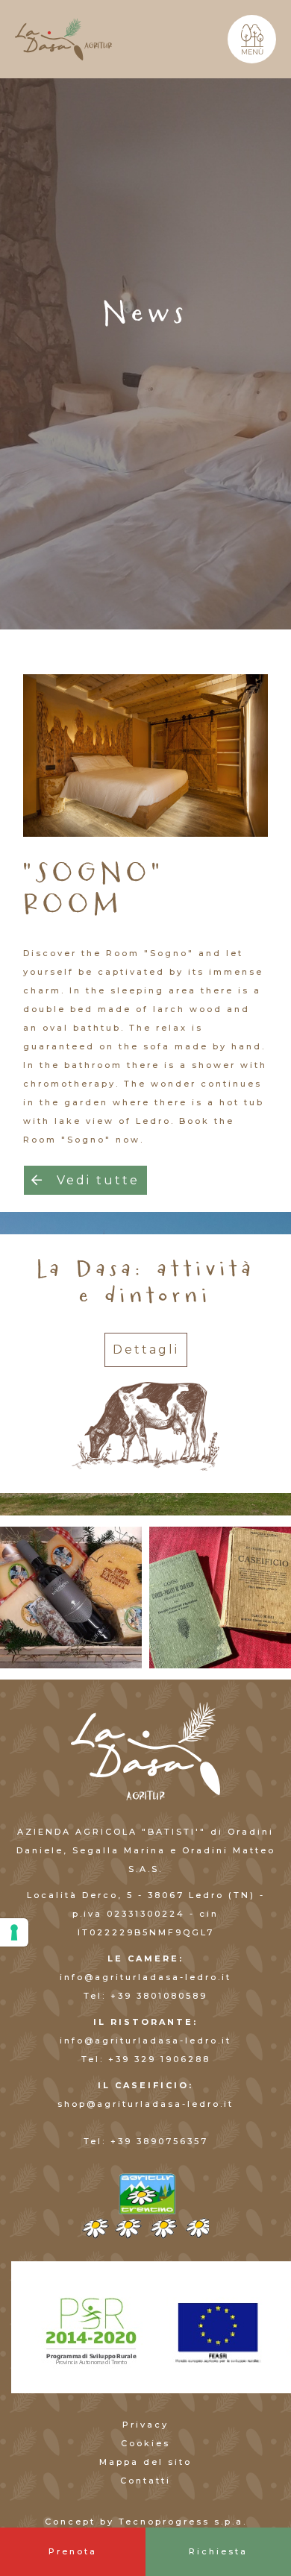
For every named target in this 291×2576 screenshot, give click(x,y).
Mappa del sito (145, 2462)
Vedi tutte (96, 1180)
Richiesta (218, 2551)
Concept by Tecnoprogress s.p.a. (146, 2522)
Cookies (145, 2443)
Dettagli (146, 1350)
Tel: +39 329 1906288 (146, 2059)
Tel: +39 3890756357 (146, 2141)
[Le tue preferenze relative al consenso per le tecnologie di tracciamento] (14, 1932)
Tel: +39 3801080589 (145, 1996)
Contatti (145, 2481)
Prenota (73, 2551)
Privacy (145, 2425)
